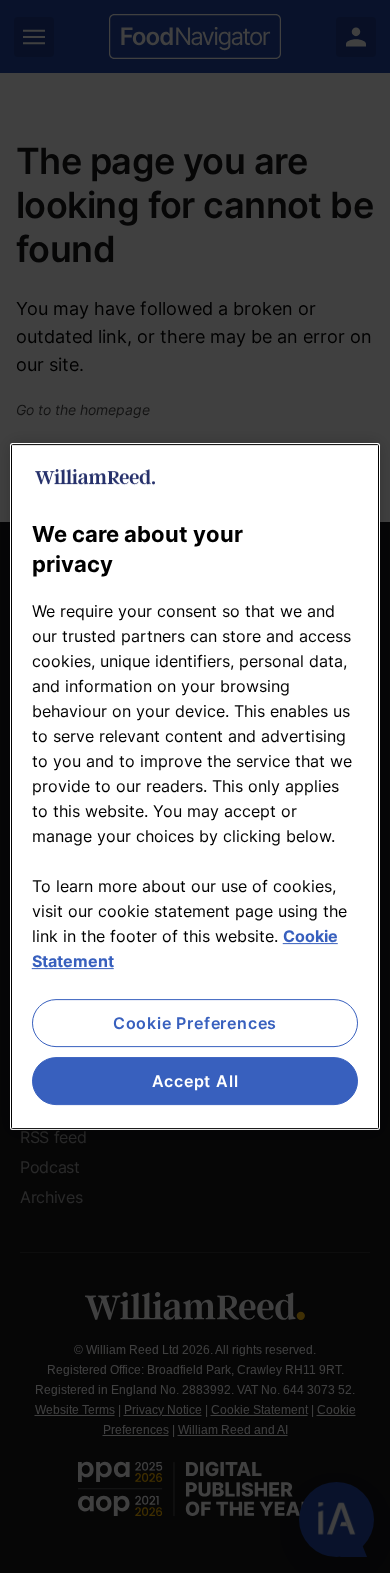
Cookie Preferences (195, 1023)
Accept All (195, 1081)
